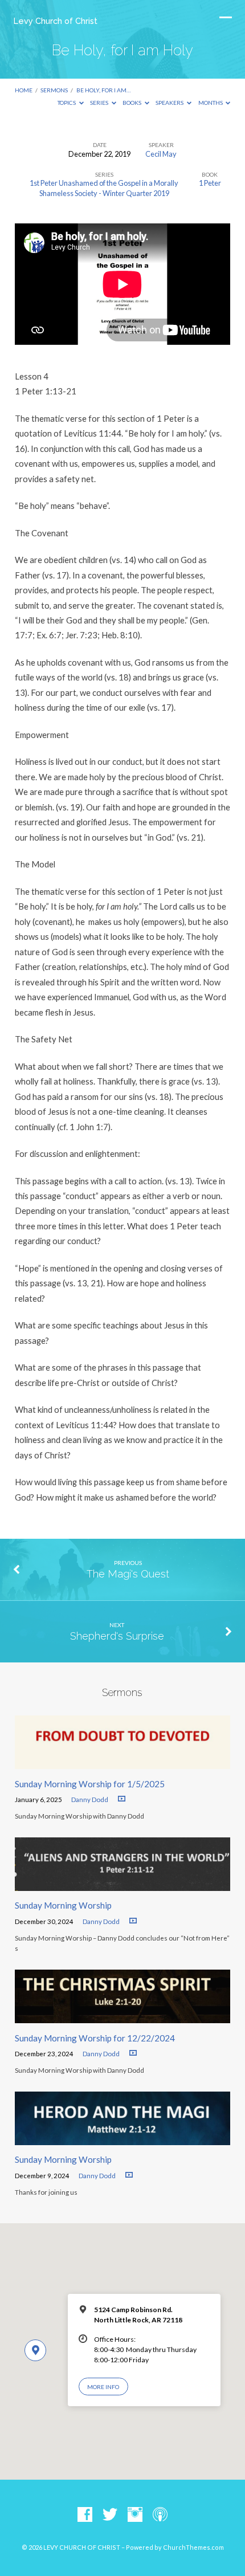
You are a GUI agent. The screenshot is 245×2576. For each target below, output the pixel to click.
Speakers (170, 103)
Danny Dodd (90, 1799)
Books (132, 103)
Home (24, 90)
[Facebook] (85, 2515)
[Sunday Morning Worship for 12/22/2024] (122, 2016)
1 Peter (210, 183)
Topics (67, 103)
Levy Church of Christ (56, 21)
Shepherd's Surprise (117, 1636)
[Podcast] (160, 2515)
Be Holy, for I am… (103, 90)
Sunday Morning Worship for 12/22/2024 (95, 2038)
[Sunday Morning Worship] (122, 1884)
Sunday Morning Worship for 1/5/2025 (90, 1784)
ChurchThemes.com (193, 2547)
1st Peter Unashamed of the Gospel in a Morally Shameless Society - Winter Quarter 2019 (104, 188)
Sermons (54, 90)
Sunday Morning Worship (63, 1905)
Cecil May (161, 154)
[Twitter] (110, 2515)
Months (211, 103)
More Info (103, 2387)
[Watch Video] (122, 1799)
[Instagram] (135, 2515)
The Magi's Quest (128, 1574)
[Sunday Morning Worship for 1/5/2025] (122, 1762)
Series (100, 103)
